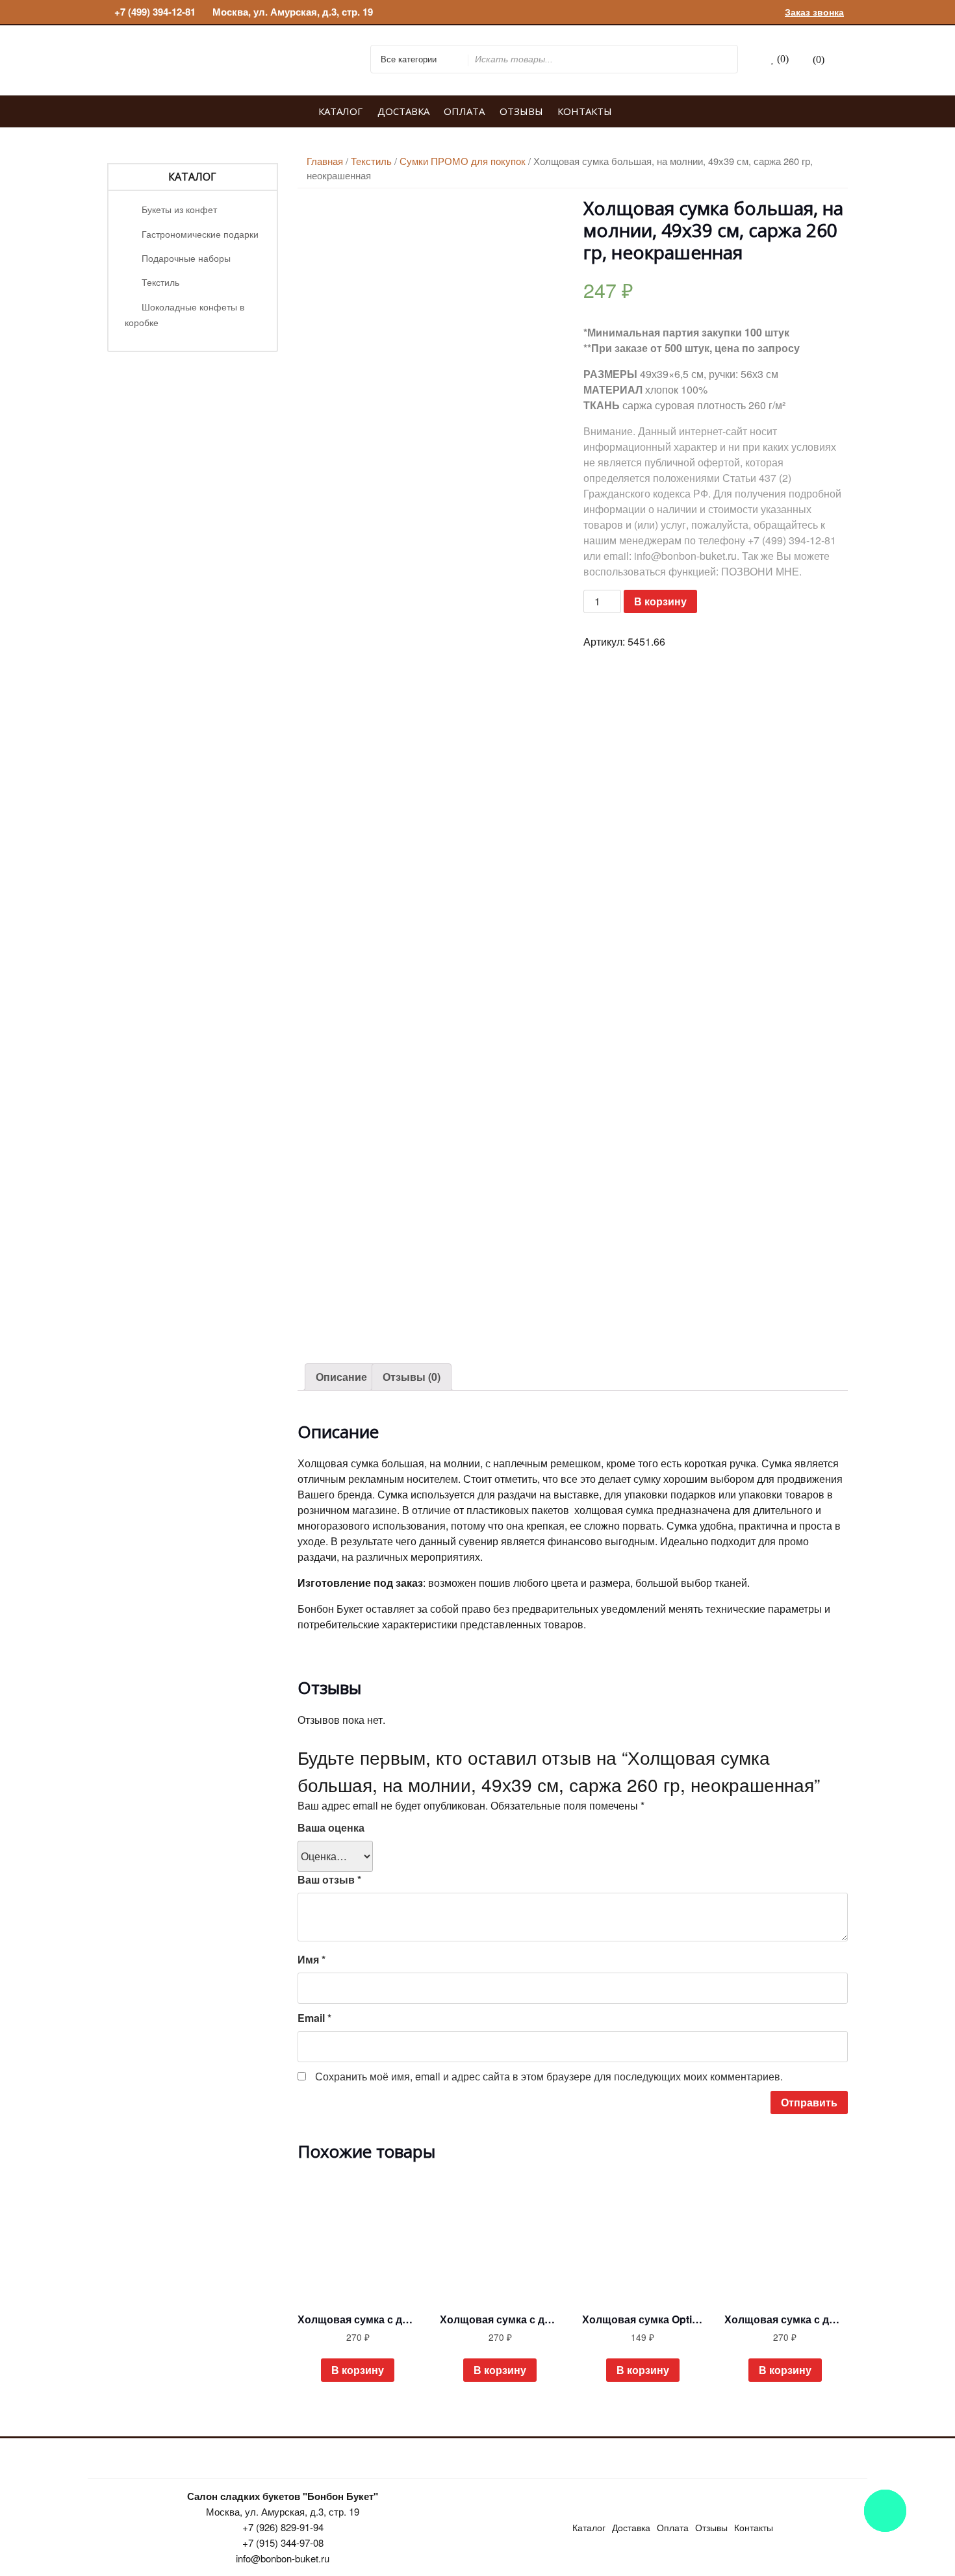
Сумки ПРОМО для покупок (463, 161)
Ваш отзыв (329, 1879)
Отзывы (521, 111)
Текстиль (160, 282)
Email (314, 2018)
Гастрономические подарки (200, 234)
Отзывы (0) (412, 1377)
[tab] (341, 1377)
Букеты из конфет (179, 209)
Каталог (340, 111)
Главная (325, 161)
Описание (341, 1377)
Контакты (585, 111)
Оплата (464, 111)
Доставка (403, 111)
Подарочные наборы (186, 258)
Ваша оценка (331, 1827)
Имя (312, 1959)
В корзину (660, 601)
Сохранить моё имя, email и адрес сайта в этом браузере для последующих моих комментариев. (549, 2076)
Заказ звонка (814, 12)
